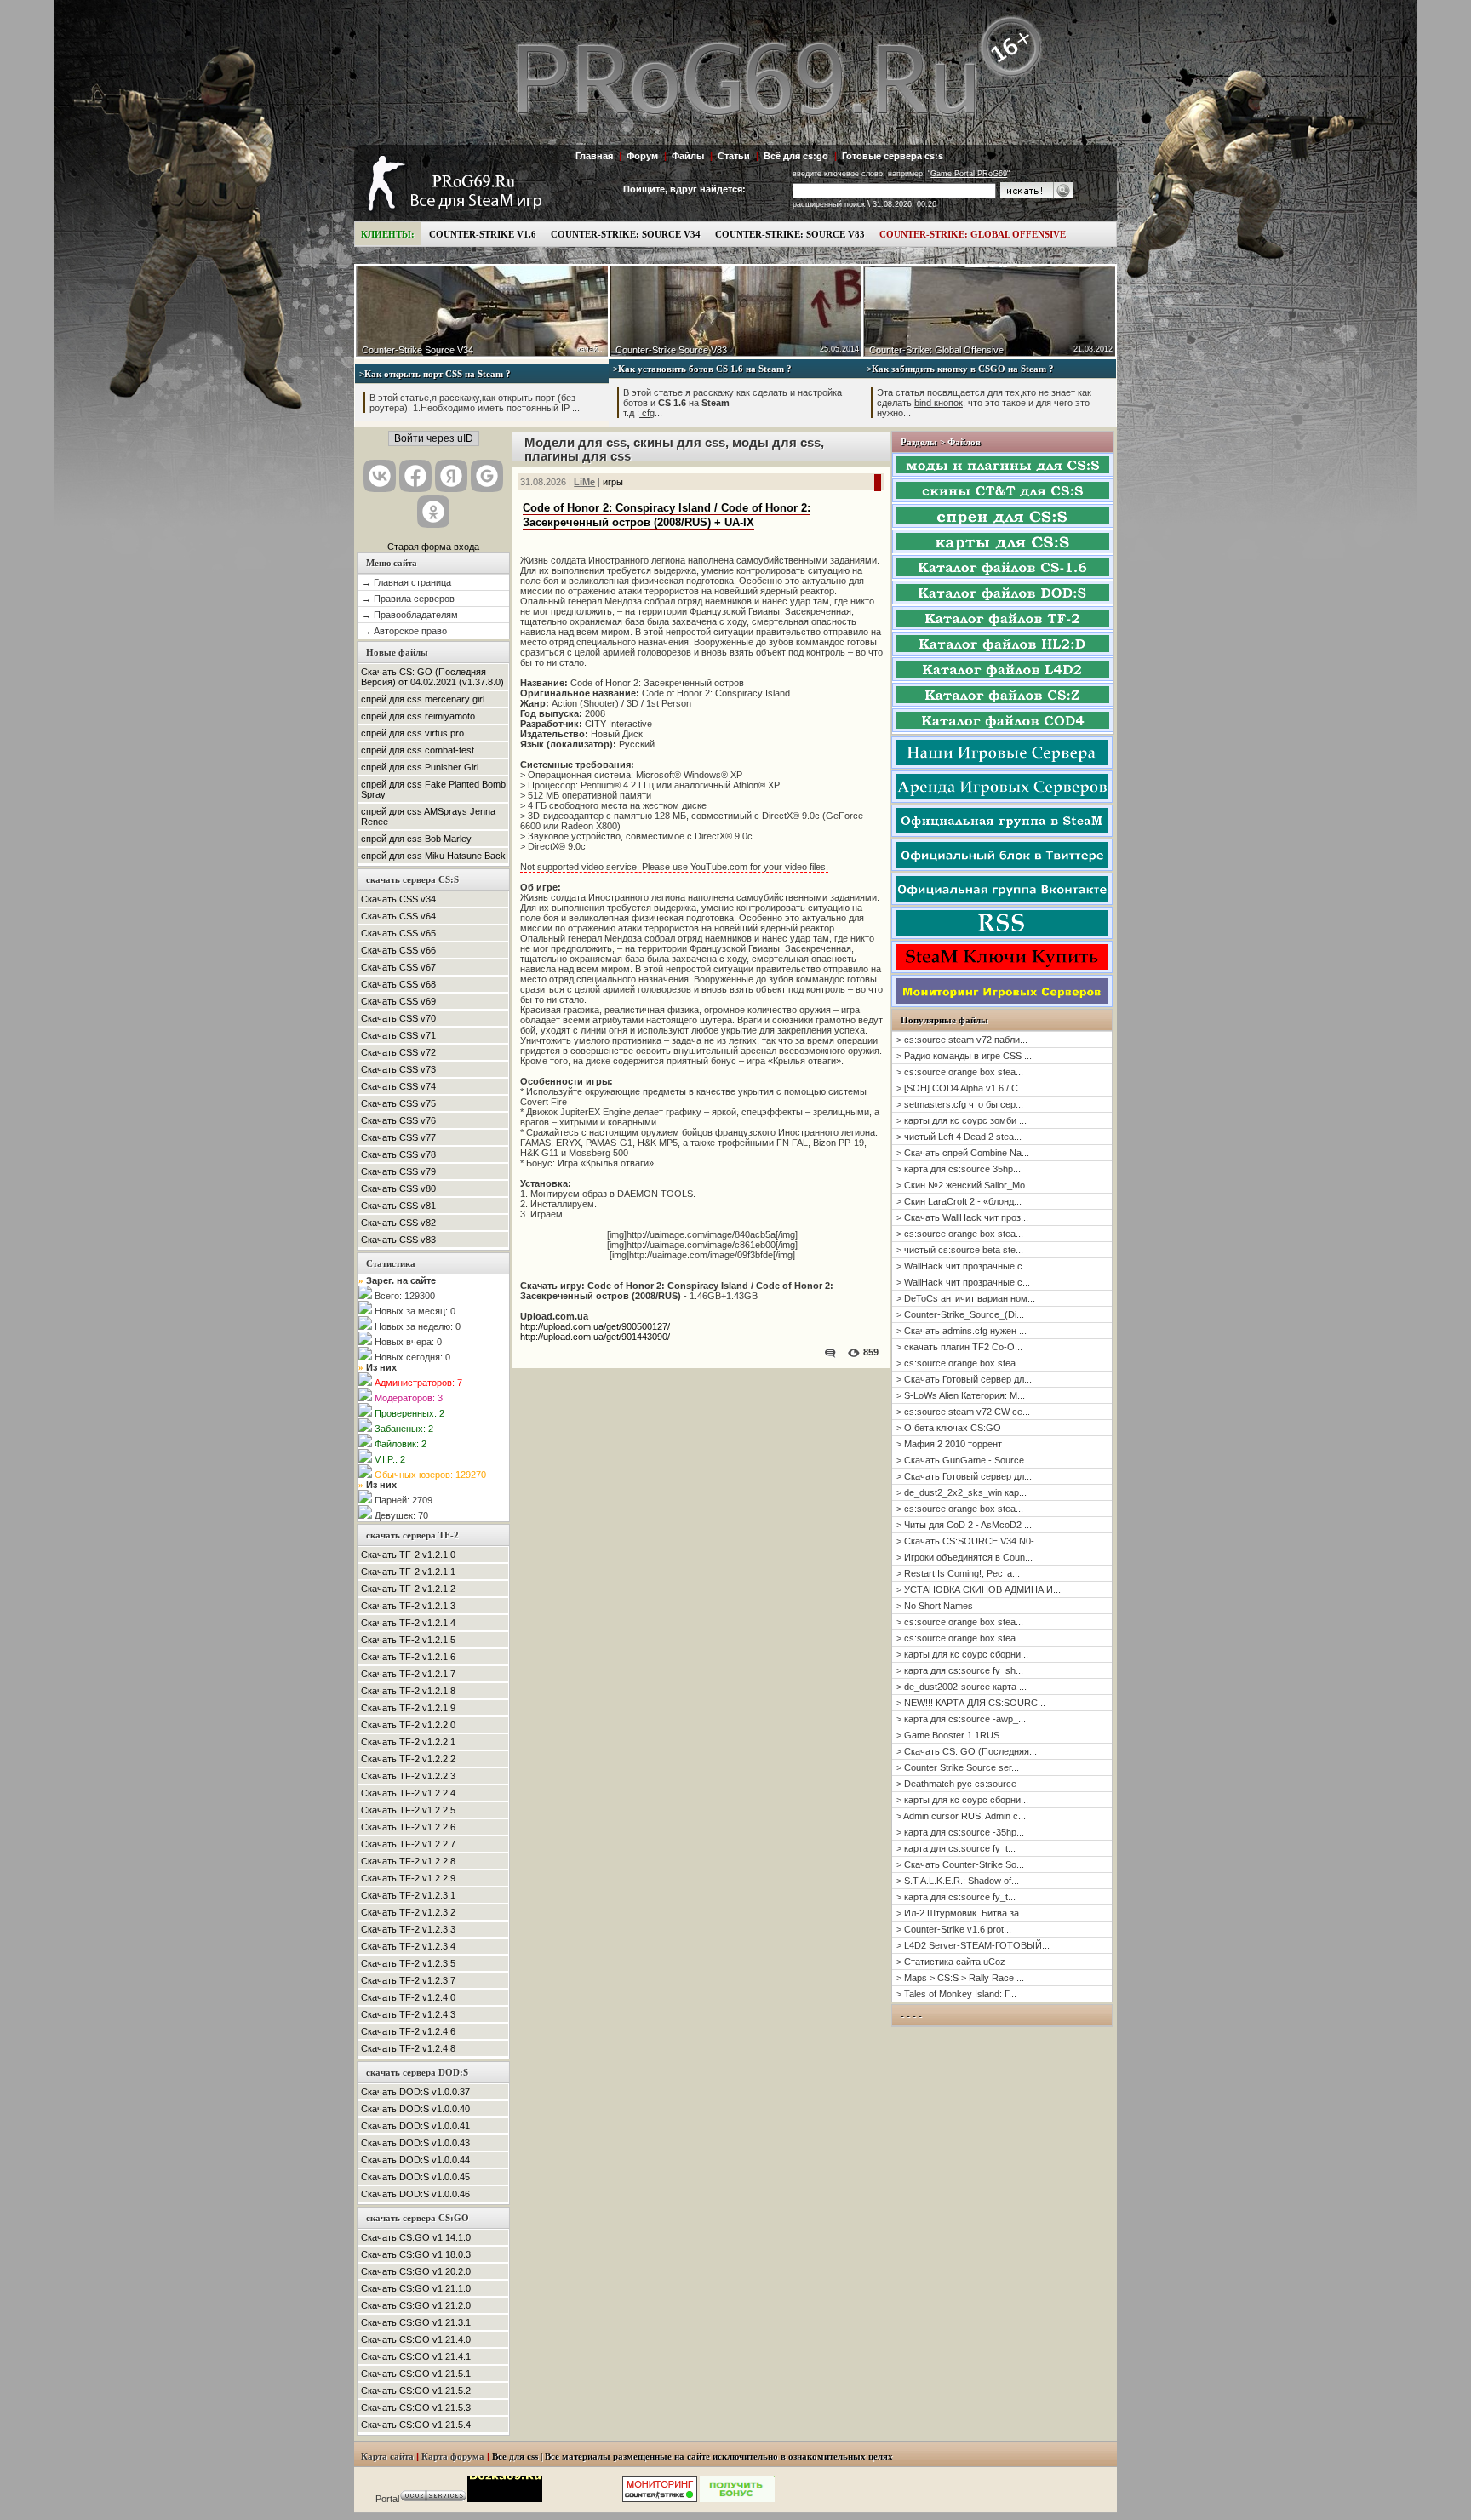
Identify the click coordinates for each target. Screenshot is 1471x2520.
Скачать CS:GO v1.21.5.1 (416, 2374)
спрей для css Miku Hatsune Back (433, 856)
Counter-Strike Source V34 (418, 350)
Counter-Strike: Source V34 (626, 234)
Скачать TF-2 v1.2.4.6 (408, 2031)
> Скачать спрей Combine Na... (963, 1153)
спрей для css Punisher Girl (420, 767)
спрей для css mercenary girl (423, 699)
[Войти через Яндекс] (451, 476)
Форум (642, 156)
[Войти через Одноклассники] (433, 512)
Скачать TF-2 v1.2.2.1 (408, 1742)
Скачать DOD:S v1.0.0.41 (415, 2126)
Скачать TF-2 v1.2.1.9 (408, 1708)
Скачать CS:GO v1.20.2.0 (416, 2271)
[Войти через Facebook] (415, 476)
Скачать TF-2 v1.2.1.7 (408, 1674)
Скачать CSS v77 (398, 1137)
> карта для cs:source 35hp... (959, 1169)
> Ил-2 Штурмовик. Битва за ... (963, 1913)
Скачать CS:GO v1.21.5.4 (416, 2425)
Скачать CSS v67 (398, 967)
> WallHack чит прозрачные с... (963, 1266)
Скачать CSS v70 (398, 1018)
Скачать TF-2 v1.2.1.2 (408, 1589)
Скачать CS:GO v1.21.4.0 (416, 2340)
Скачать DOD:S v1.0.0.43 (415, 2143)
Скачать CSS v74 (398, 1086)
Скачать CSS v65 (398, 933)
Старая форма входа (433, 547)
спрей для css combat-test (418, 750)
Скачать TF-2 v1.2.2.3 (408, 1776)
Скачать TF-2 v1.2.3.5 (408, 1963)
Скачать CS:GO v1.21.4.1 (416, 2357)
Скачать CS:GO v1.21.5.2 (416, 2391)
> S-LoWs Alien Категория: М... (961, 1395)
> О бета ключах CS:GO (949, 1428)
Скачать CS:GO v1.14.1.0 (416, 2237)
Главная (594, 156)
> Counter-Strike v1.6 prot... (954, 1929)
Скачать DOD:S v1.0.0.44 (415, 2160)
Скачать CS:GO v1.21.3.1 (416, 2322)
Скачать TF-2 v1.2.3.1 (408, 1895)
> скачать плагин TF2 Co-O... (959, 1347)
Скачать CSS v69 (398, 1001)
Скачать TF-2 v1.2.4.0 (408, 1997)
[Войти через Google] (487, 476)
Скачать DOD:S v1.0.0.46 (415, 2194)
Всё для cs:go (796, 156)
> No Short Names (935, 1606)
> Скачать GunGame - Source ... (965, 1460)
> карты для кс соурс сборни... (962, 1654)
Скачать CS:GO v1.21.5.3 (416, 2408)
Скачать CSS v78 (398, 1154)
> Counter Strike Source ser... (958, 1767)
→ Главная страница (406, 582)
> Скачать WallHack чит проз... (962, 1217)
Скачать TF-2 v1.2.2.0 (408, 1725)
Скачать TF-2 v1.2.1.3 (408, 1606)
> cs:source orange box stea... (960, 1072)
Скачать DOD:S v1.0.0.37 (415, 2092)
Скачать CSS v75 (398, 1103)
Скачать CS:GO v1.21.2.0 (416, 2305)
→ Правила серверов (408, 598)
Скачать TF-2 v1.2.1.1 (408, 1572)
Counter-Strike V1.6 (483, 234)
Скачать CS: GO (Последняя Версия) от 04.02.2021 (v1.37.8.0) (432, 677)
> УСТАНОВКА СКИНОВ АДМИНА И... (979, 1589)
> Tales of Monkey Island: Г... (956, 1994)
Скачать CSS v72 (398, 1052)
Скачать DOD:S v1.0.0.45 (415, 2177)
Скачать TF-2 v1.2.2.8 (408, 1861)
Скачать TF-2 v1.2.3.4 (408, 1946)
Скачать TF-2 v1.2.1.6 (408, 1657)
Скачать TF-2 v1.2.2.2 (408, 1759)
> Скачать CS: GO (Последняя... (967, 1751)
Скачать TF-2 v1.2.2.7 (408, 1844)
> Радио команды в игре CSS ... (964, 1056)
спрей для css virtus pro (412, 733)
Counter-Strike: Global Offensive (973, 234)
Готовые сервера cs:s (893, 156)
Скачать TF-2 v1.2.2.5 (408, 1810)
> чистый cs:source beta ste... (960, 1250)
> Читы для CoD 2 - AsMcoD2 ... (964, 1525)
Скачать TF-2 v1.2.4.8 (408, 2048)
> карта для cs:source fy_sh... (960, 1670)
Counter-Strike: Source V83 (790, 234)
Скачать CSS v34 (398, 899)
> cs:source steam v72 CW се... (963, 1412)
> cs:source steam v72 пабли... (962, 1039)
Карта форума (453, 2457)
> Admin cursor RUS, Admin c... (961, 1816)
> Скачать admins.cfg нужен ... (962, 1331)
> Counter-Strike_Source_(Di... (960, 1314)
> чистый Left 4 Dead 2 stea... (959, 1137)
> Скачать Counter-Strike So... (960, 1864)
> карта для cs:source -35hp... (960, 1832)
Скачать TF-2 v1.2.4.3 (408, 2014)
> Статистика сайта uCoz (951, 1962)
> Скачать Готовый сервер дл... (964, 1379)
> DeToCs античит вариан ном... (966, 1298)
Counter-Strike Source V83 (671, 350)
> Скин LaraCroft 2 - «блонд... (959, 1201)
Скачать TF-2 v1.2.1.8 (408, 1691)
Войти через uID (434, 438)
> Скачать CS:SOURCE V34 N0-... (969, 1541)
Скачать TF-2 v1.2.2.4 (408, 1793)
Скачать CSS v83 (398, 1240)
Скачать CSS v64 (398, 916)
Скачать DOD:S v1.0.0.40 (415, 2109)
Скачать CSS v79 (398, 1171)
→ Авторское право (404, 631)
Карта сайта (387, 2457)
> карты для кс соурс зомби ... (962, 1120)
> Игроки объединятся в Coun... (964, 1557)
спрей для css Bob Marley (416, 839)
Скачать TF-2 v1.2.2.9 (408, 1878)
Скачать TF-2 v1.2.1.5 (408, 1640)
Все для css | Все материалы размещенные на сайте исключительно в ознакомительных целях (693, 2457)
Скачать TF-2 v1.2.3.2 (408, 1912)
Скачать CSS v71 (398, 1035)
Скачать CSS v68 (398, 984)
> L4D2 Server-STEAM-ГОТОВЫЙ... (973, 1945)
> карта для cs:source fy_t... (956, 1848)
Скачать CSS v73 (398, 1069)
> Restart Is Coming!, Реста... (958, 1573)
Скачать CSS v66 (398, 950)
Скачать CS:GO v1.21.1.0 (416, 2288)
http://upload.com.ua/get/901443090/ (595, 1337)
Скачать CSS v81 (398, 1206)
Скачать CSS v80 (398, 1188)
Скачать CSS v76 (398, 1120)
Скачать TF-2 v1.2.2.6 (408, 1827)
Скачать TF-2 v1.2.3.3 (408, 1929)
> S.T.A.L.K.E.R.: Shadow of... (958, 1881)
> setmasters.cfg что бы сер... (960, 1104)
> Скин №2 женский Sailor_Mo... (964, 1185)
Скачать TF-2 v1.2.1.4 (408, 1623)
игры (613, 482)
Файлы (688, 156)
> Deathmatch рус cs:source (956, 1784)
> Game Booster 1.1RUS (948, 1735)
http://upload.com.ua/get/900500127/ (595, 1326)
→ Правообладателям (410, 615)
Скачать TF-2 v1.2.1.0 (408, 1555)
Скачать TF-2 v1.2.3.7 (408, 1980)
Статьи (734, 156)
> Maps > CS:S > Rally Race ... (960, 1978)
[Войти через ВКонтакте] (380, 476)
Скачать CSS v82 (398, 1223)
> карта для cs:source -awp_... (961, 1719)
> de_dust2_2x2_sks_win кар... (962, 1492)
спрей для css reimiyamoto (418, 716)
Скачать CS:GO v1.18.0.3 (416, 2254)
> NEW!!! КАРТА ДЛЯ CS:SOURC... (971, 1703)
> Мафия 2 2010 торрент (949, 1444)
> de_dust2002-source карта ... (962, 1687)
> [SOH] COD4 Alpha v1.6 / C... (961, 1088)
